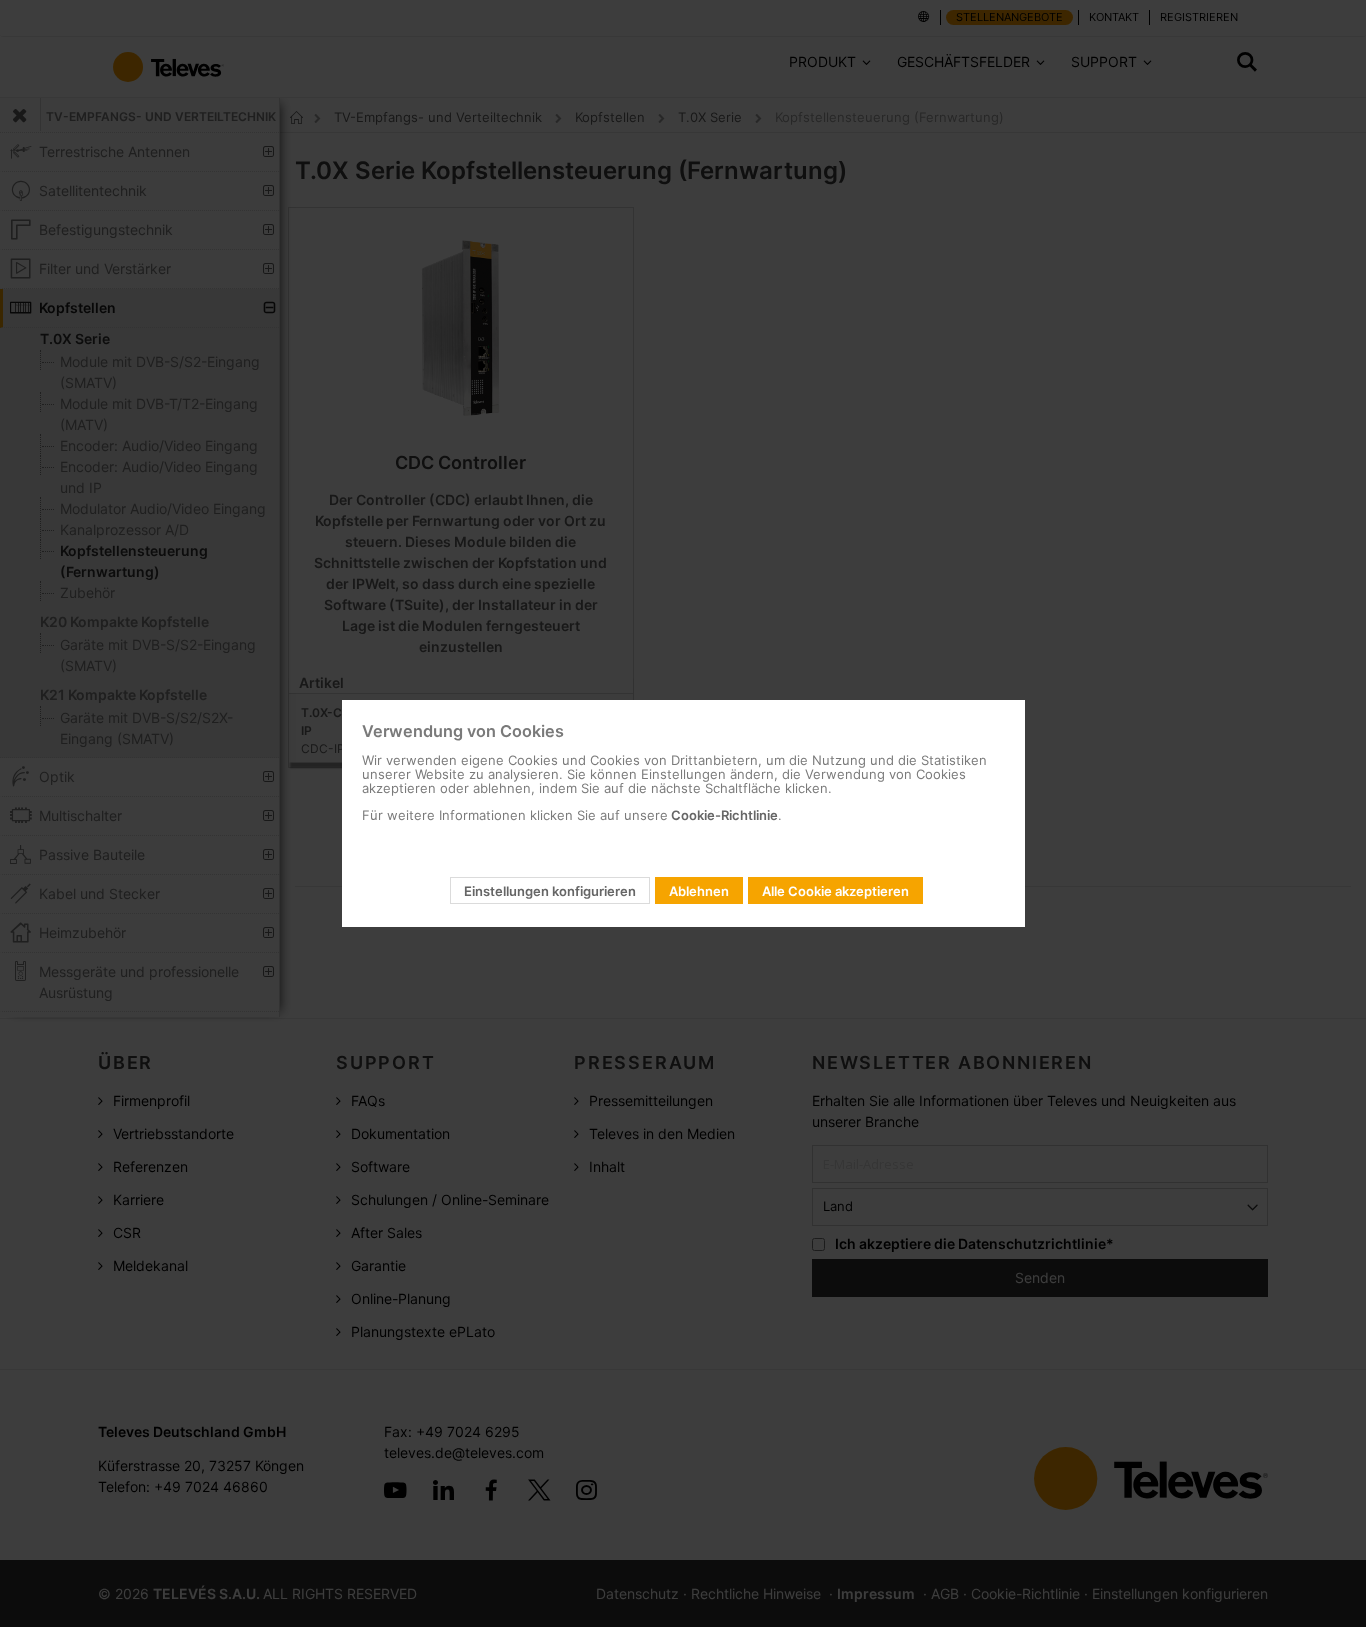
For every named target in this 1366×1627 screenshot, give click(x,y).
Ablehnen (699, 891)
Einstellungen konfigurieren (550, 891)
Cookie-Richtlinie (723, 815)
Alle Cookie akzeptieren (835, 891)
